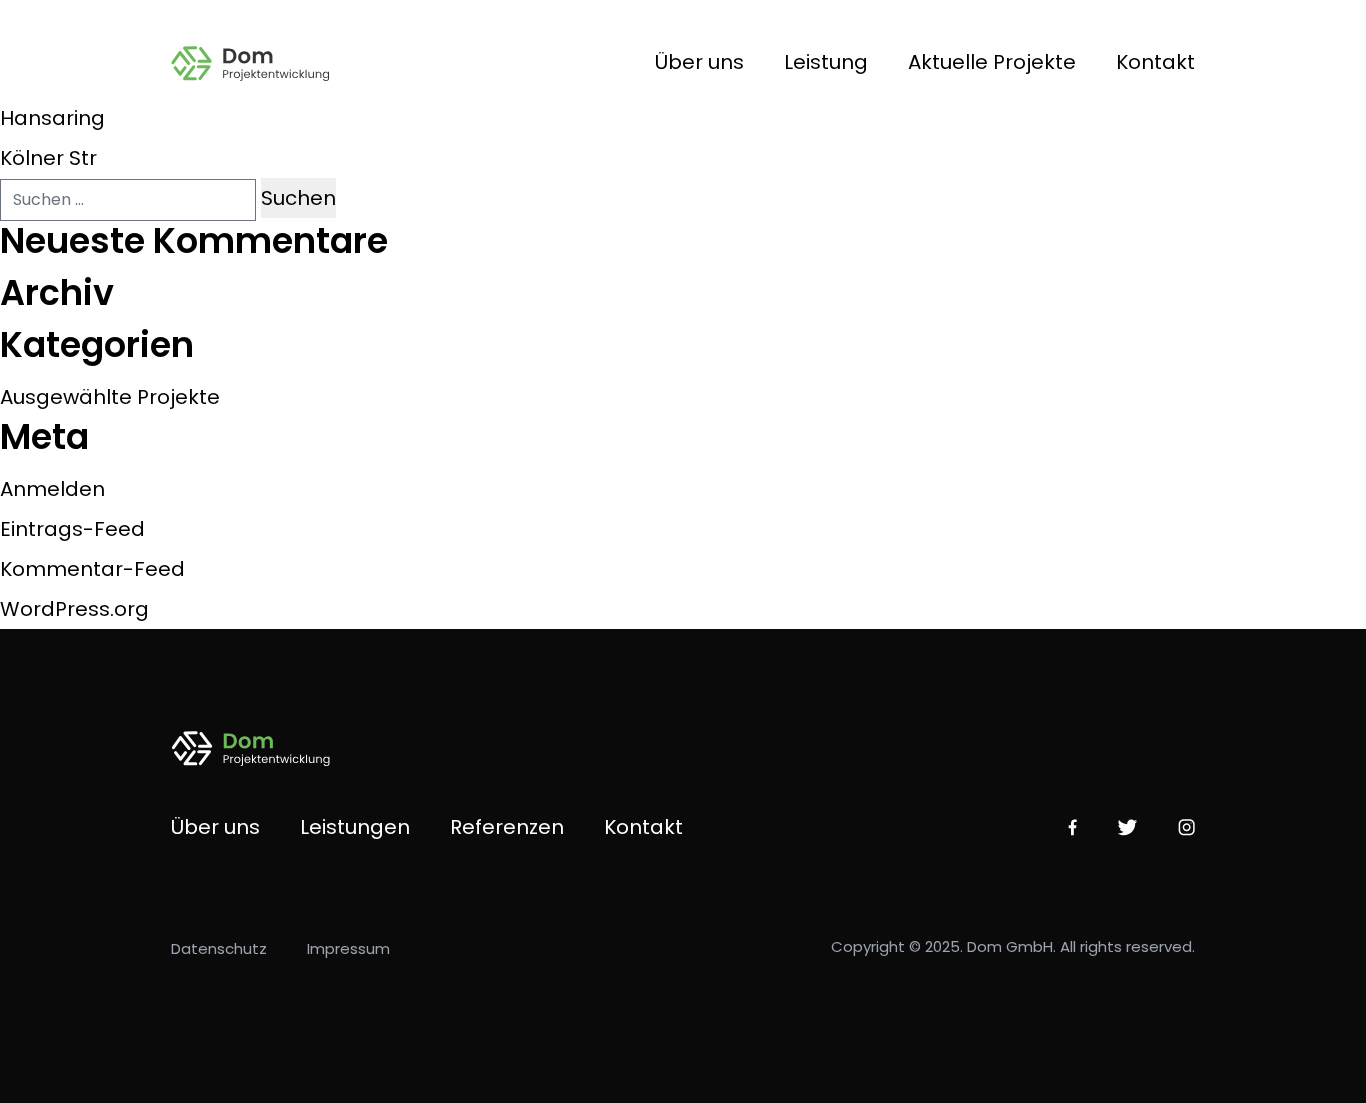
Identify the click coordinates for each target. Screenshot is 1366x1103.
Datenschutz (219, 948)
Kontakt (1155, 62)
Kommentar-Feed (92, 569)
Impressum (348, 948)
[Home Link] (263, 62)
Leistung (826, 62)
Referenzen (507, 827)
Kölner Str (48, 158)
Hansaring (52, 118)
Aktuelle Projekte (992, 62)
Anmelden (52, 489)
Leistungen (355, 827)
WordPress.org (74, 609)
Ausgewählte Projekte (110, 397)
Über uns (699, 62)
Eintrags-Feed (72, 529)
